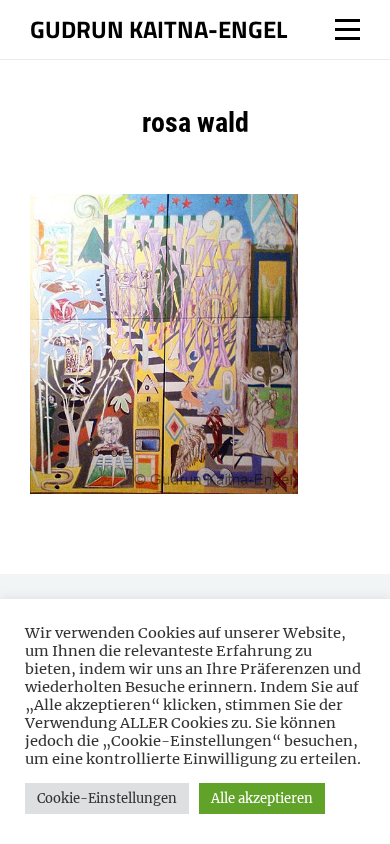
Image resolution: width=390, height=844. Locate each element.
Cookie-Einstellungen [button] (107, 798)
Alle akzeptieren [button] (262, 798)
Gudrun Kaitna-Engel (158, 29)
